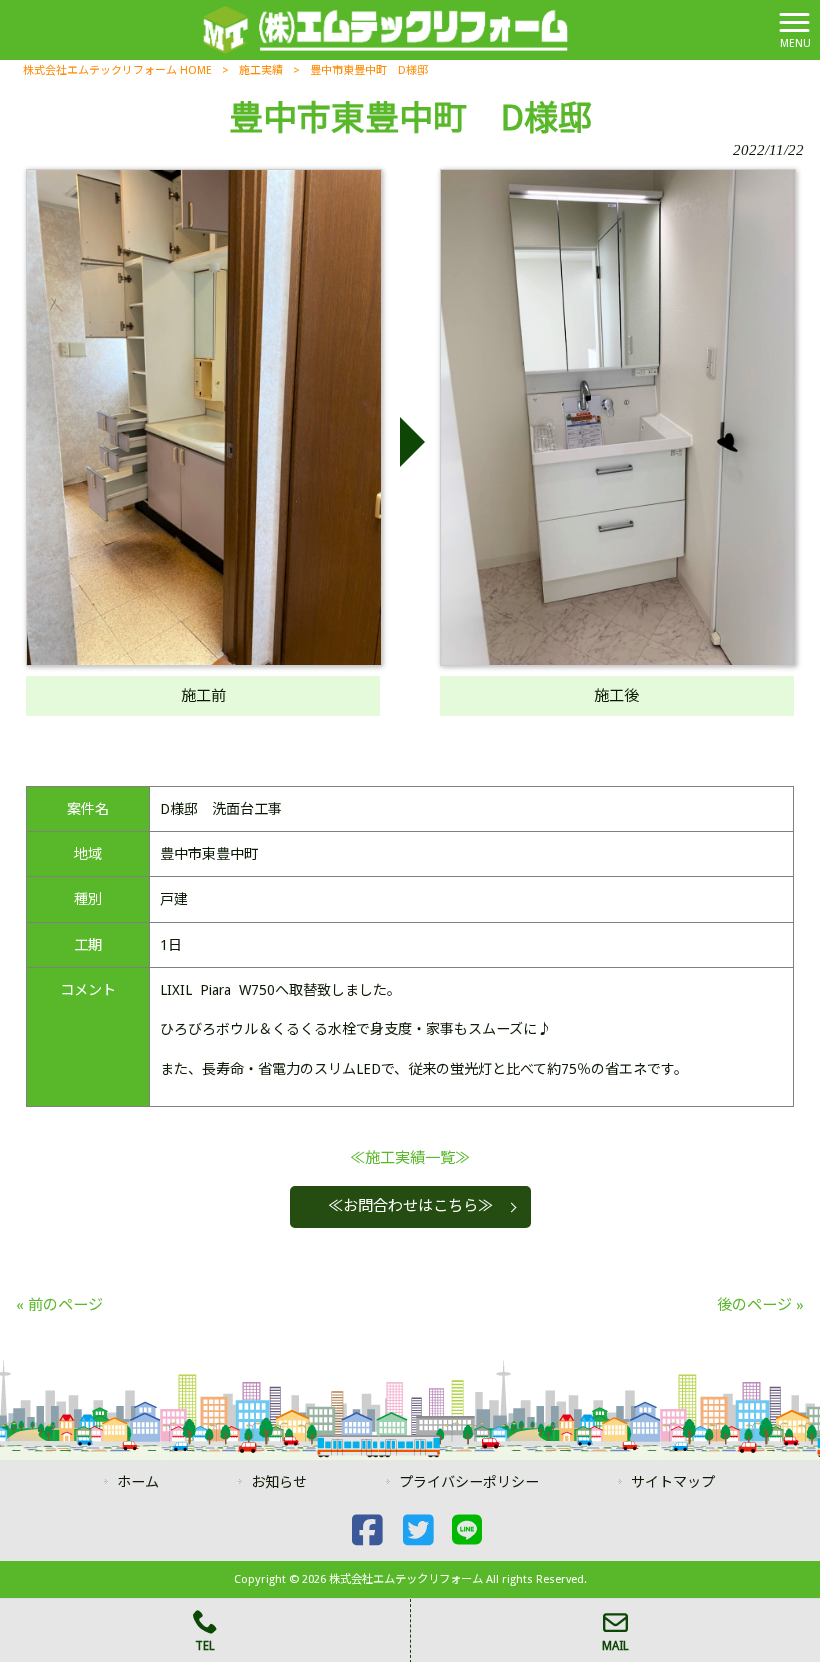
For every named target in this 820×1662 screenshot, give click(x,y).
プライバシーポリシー (469, 1482)
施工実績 (261, 70)
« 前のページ (59, 1305)
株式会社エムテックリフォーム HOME (117, 70)
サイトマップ (673, 1482)
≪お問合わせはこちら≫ (410, 1206)
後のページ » (760, 1305)
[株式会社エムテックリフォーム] (385, 29)
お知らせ (279, 1482)
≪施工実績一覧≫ (410, 1158)
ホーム (138, 1482)
